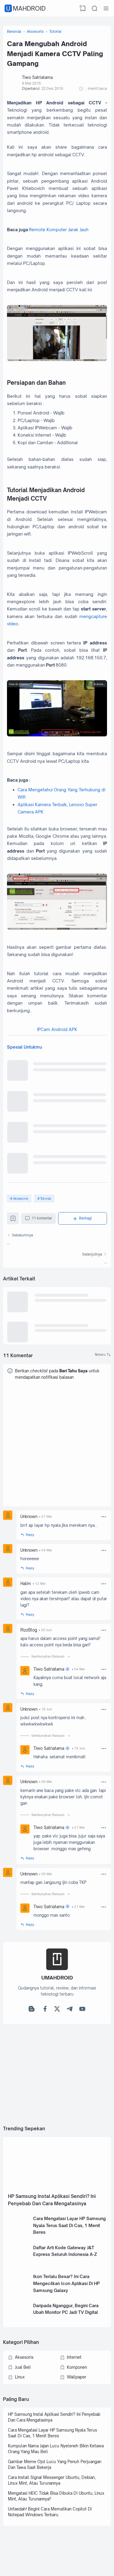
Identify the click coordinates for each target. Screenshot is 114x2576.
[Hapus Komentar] (104, 1517)
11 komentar (42, 1218)
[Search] (95, 8)
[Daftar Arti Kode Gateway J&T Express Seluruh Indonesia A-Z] (19, 2264)
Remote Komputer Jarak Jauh (59, 230)
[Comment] (103, 1355)
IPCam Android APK (57, 1029)
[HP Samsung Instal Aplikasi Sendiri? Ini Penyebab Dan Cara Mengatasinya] (57, 2188)
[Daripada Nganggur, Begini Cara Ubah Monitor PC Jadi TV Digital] (19, 2322)
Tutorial (46, 1198)
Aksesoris (21, 1198)
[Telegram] (70, 2010)
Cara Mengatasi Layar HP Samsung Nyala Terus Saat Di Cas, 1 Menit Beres (69, 2225)
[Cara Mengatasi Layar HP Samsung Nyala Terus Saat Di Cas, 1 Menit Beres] (19, 2235)
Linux (20, 2377)
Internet (74, 2357)
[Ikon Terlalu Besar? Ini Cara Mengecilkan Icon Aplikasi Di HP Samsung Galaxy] (19, 2293)
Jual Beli (23, 2367)
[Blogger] (32, 2010)
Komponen (77, 2367)
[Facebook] (44, 2010)
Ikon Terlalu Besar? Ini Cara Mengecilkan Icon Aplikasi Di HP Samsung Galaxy (66, 2283)
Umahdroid (26, 8)
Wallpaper (77, 2377)
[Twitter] (57, 2010)
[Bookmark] (13, 1220)
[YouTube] (82, 2010)
